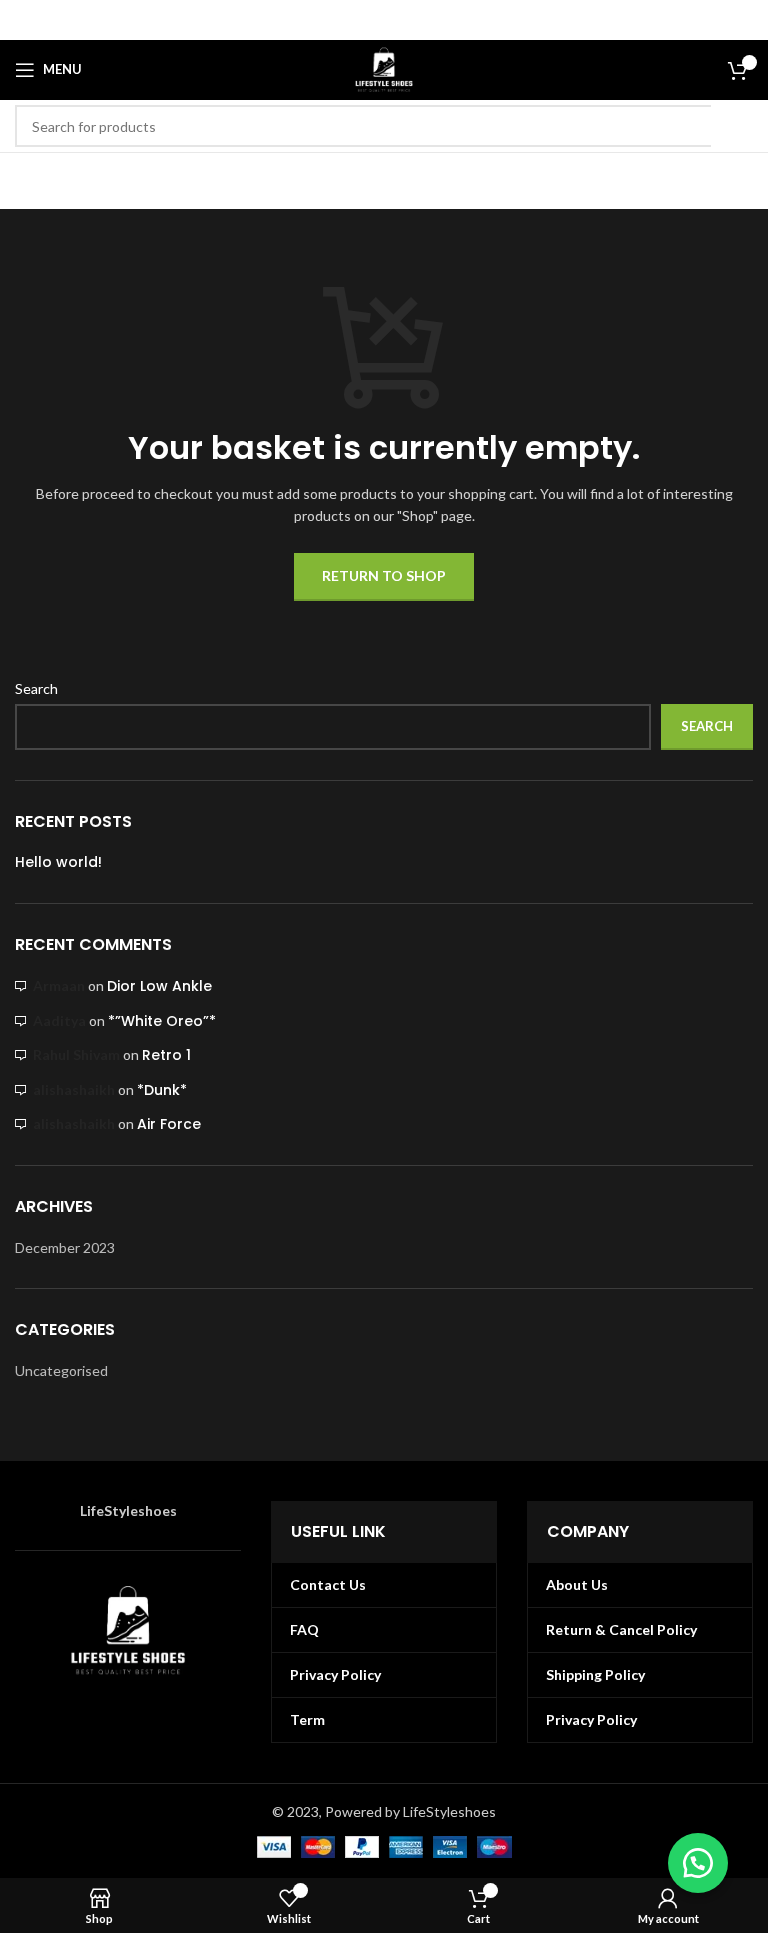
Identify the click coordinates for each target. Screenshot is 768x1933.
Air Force (169, 1124)
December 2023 (65, 1247)
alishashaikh (74, 1089)
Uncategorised (61, 1370)
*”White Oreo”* (162, 1021)
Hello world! (58, 862)
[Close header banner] (743, 20)
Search (36, 688)
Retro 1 (166, 1055)
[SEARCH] (732, 126)
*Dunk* (162, 1090)
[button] (698, 1863)
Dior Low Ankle (159, 986)
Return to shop (384, 575)
